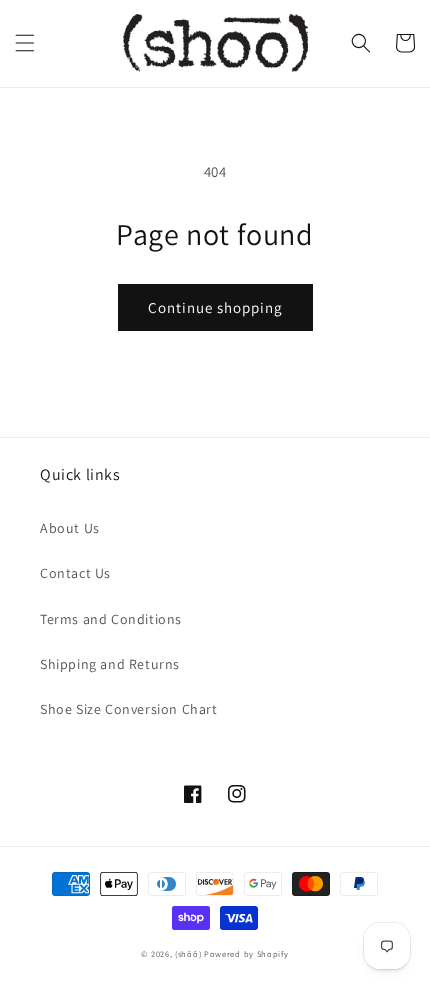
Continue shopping (215, 307)
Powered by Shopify (246, 953)
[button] (25, 43)
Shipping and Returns (110, 664)
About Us (70, 528)
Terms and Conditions (111, 619)
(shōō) (189, 953)
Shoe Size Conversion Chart (129, 709)
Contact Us (75, 573)
